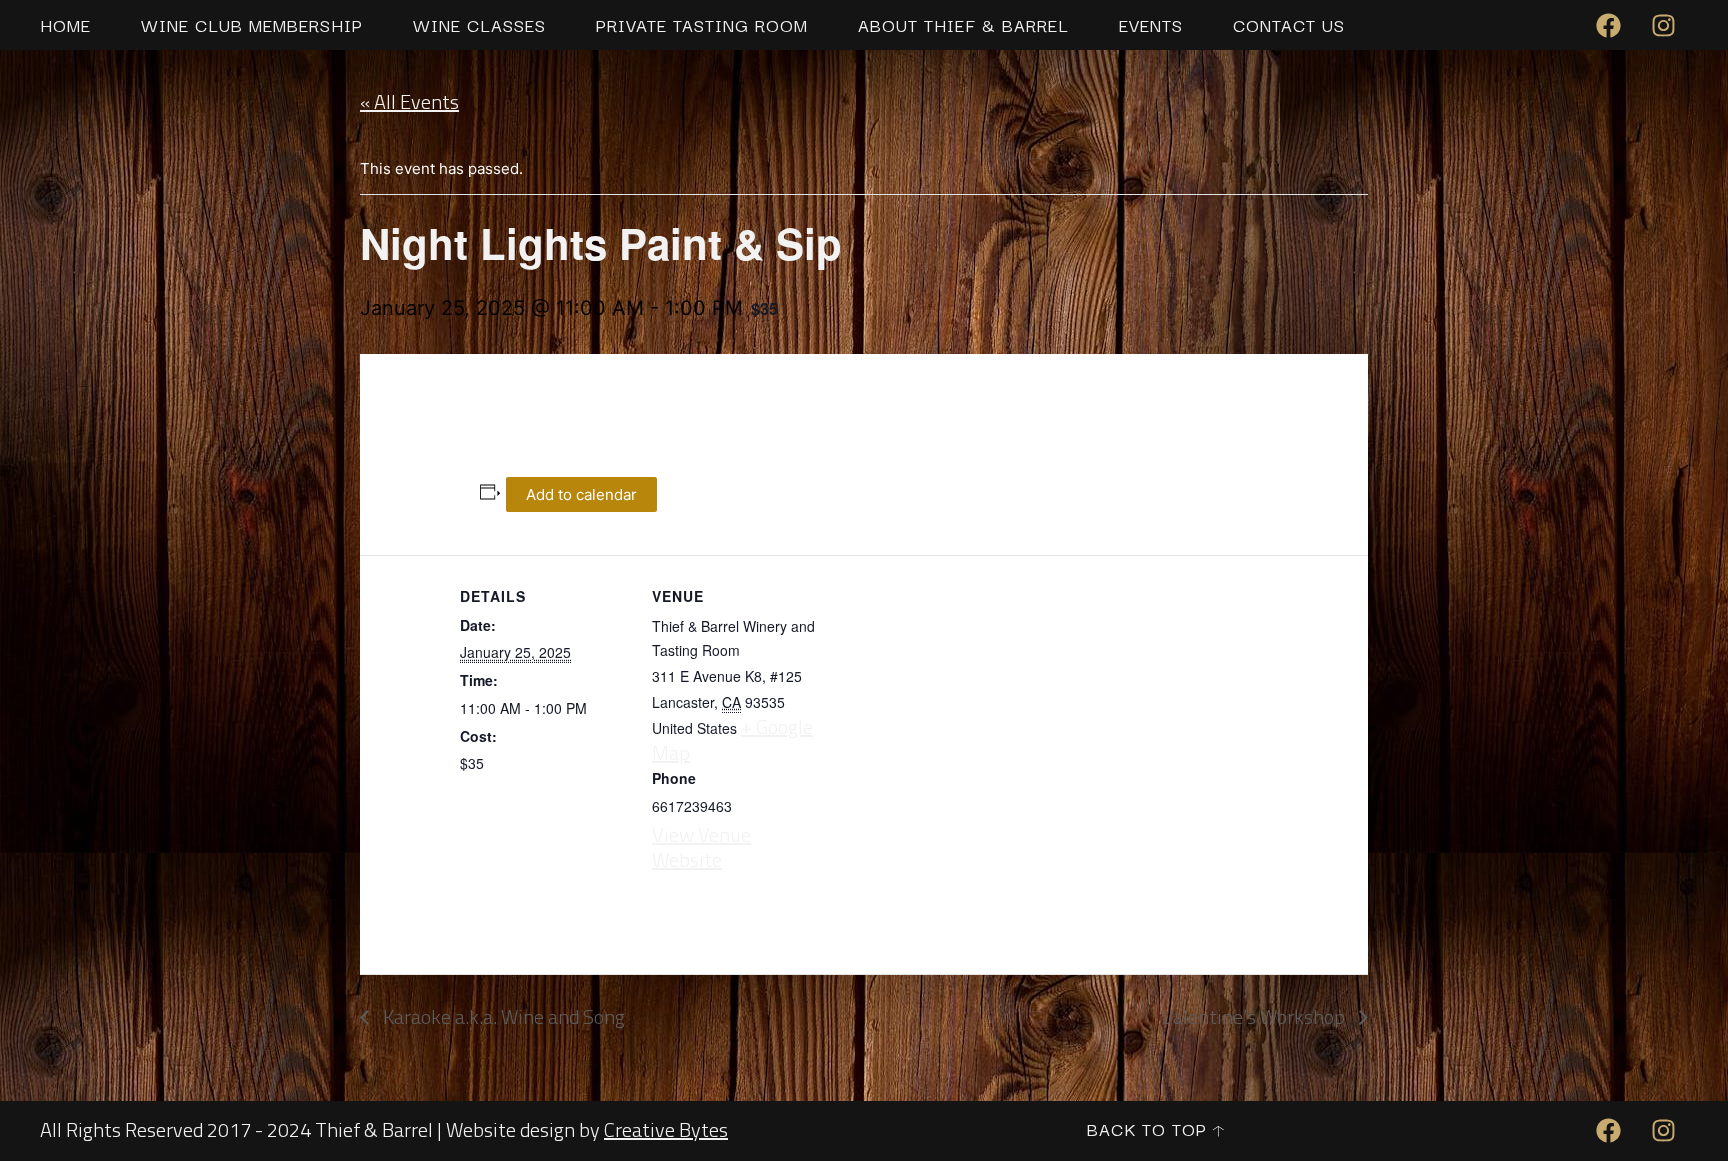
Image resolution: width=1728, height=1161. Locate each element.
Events (1151, 25)
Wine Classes (479, 25)
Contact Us (1289, 25)
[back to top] (1218, 1131)
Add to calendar (581, 494)
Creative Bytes (666, 1129)
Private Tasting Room (702, 25)
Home (65, 25)
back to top (1147, 1128)
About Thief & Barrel (963, 25)
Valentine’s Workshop (1255, 1016)
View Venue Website (701, 847)
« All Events (409, 101)
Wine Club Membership (252, 25)
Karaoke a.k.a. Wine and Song (502, 1016)
